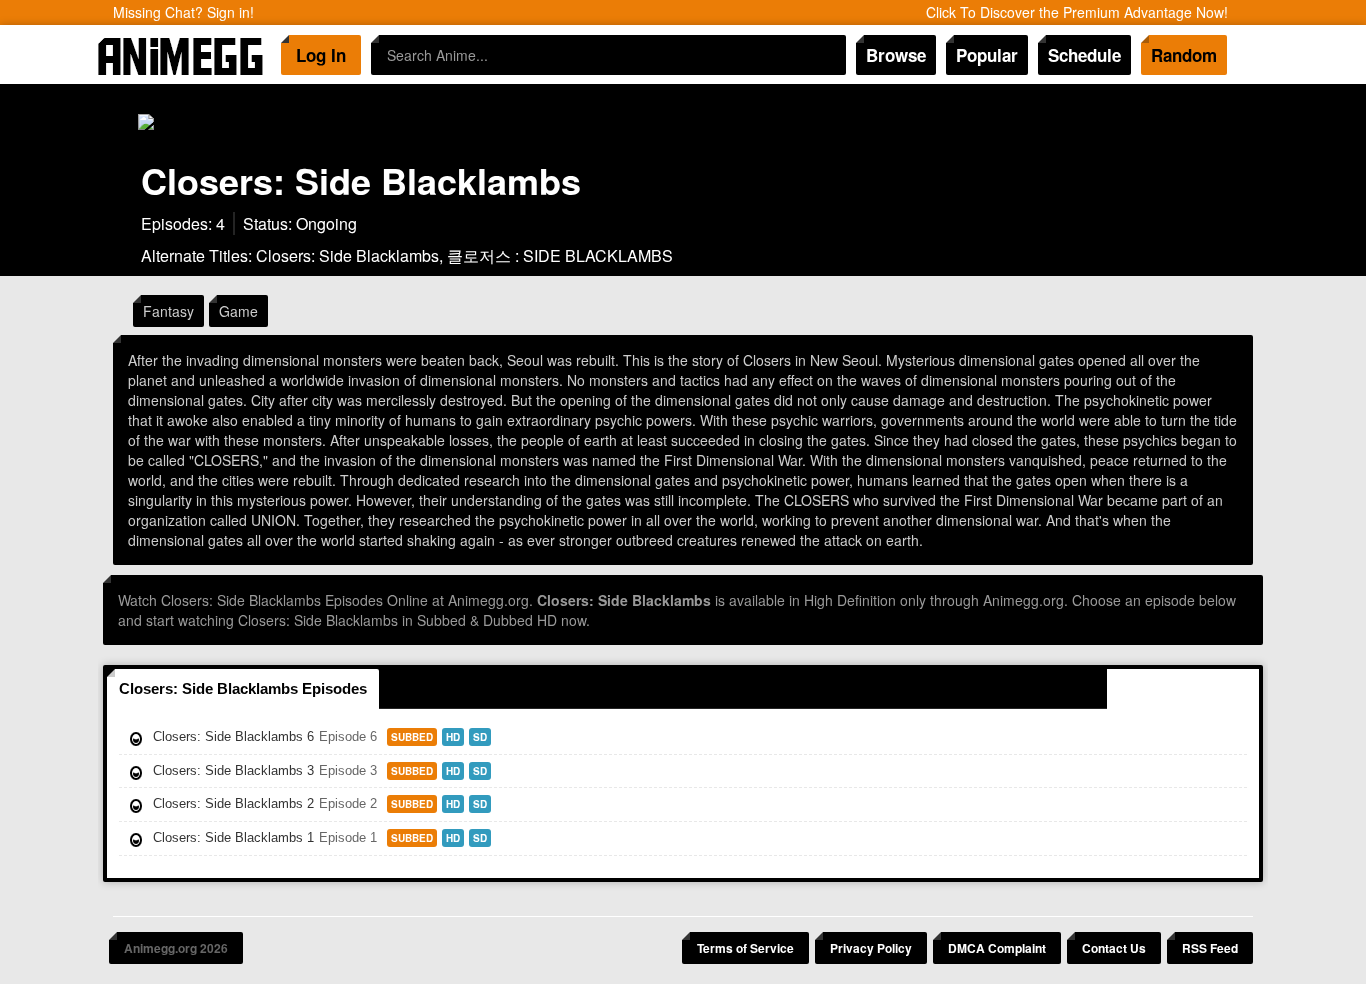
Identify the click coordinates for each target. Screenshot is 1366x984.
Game (238, 311)
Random (1184, 55)
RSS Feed (1210, 948)
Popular (987, 55)
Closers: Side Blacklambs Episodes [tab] (243, 688)
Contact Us (1114, 948)
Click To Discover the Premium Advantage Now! (1077, 12)
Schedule (1084, 55)
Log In (321, 55)
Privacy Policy (871, 948)
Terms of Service (745, 948)
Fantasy (168, 311)
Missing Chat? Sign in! (183, 12)
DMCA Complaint (997, 948)
